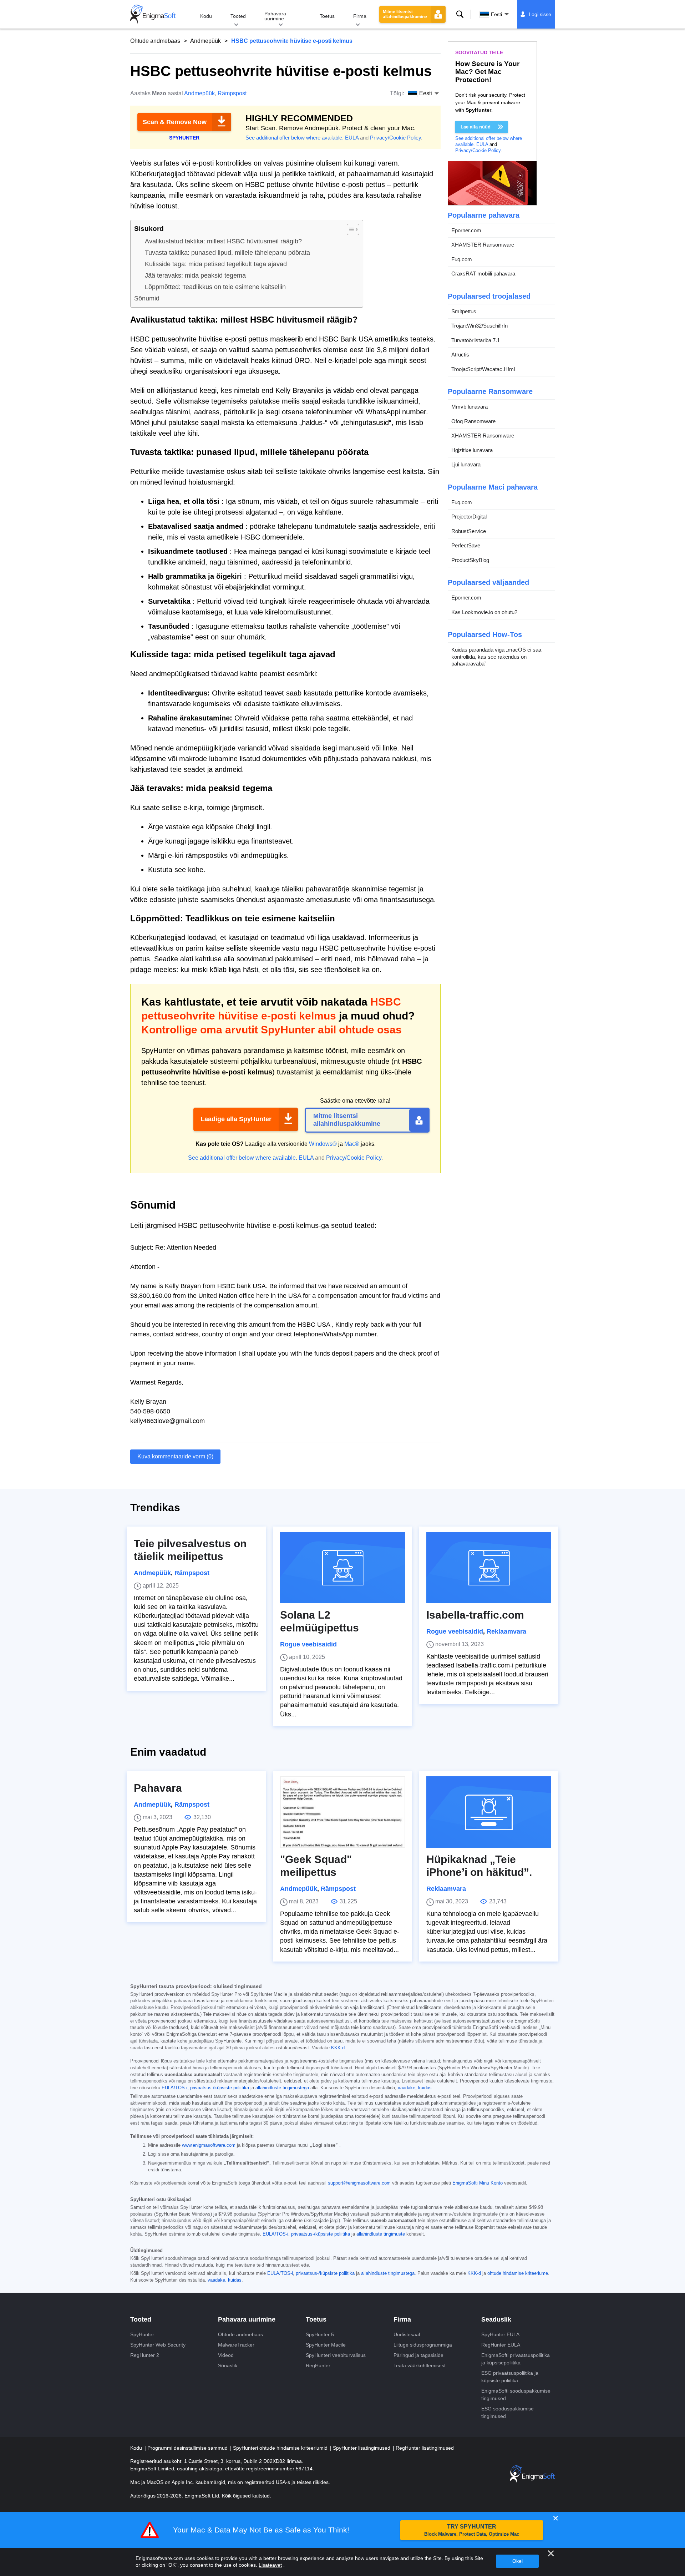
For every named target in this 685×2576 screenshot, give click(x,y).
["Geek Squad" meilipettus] (342, 1812)
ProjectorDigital (469, 517)
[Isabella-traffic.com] (489, 1568)
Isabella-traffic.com (475, 1615)
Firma (360, 16)
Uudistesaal (407, 2334)
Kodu (206, 16)
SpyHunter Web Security (158, 2345)
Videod (226, 2355)
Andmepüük (205, 41)
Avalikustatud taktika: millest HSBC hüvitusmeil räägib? (223, 241)
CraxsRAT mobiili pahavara (483, 274)
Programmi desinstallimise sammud (188, 2448)
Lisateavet (270, 2565)
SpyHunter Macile (326, 2345)
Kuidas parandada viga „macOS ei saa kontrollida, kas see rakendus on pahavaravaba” (496, 657)
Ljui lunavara (466, 465)
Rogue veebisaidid (308, 1644)
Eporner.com (466, 230)
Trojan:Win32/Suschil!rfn (479, 326)
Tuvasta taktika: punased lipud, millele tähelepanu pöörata (227, 253)
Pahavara (158, 1788)
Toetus (327, 16)
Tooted (238, 16)
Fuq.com (462, 259)
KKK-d (338, 2048)
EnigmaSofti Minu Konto (478, 2183)
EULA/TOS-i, (175, 2088)
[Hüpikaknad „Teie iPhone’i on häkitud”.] (489, 1812)
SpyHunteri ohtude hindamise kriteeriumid (281, 2448)
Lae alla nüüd (476, 127)
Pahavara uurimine (275, 16)
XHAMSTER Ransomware (483, 245)
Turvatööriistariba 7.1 (476, 340)
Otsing (460, 14)
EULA (352, 138)
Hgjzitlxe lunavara (472, 450)
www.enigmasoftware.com (209, 2145)
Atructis (460, 355)
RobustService (469, 531)
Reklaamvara (506, 1631)
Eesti (496, 14)
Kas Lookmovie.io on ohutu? (484, 612)
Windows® (323, 1144)
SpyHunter (142, 2334)
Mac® (352, 1144)
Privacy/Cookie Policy (395, 138)
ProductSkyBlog (470, 560)
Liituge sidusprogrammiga (423, 2345)
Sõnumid (147, 298)
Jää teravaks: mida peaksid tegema (195, 275)
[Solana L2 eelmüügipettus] (342, 1568)
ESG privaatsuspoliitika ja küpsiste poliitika (510, 2377)
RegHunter (318, 2365)
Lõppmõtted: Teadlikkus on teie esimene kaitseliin (215, 287)
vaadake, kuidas (415, 2088)
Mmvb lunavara (470, 407)
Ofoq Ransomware (473, 421)
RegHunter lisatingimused (425, 2448)
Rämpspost (232, 93)
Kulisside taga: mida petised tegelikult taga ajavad (216, 264)
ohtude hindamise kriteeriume (518, 2273)
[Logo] (153, 14)
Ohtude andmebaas (155, 41)
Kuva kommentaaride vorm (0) (175, 1456)
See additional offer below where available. (295, 138)
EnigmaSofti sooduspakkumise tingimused (516, 2395)
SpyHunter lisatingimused (362, 2448)
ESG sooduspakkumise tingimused (508, 2412)
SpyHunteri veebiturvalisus (336, 2355)
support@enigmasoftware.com (359, 2183)
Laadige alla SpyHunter (236, 1119)
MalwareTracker (236, 2345)
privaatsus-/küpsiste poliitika (220, 2088)
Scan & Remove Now (175, 122)
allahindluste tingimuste (381, 2234)
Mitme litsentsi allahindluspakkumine (405, 14)
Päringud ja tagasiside (418, 2355)
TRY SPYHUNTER (472, 2530)
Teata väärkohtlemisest (420, 2365)
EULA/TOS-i (275, 2234)
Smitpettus (464, 311)
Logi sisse (540, 14)
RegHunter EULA (501, 2345)
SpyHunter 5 (320, 2334)
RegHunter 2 (145, 2355)
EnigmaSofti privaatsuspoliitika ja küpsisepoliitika (516, 2359)
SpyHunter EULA (500, 2334)
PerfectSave (466, 546)
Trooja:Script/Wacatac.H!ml (483, 369)
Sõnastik (228, 2365)
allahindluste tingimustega (282, 2088)
